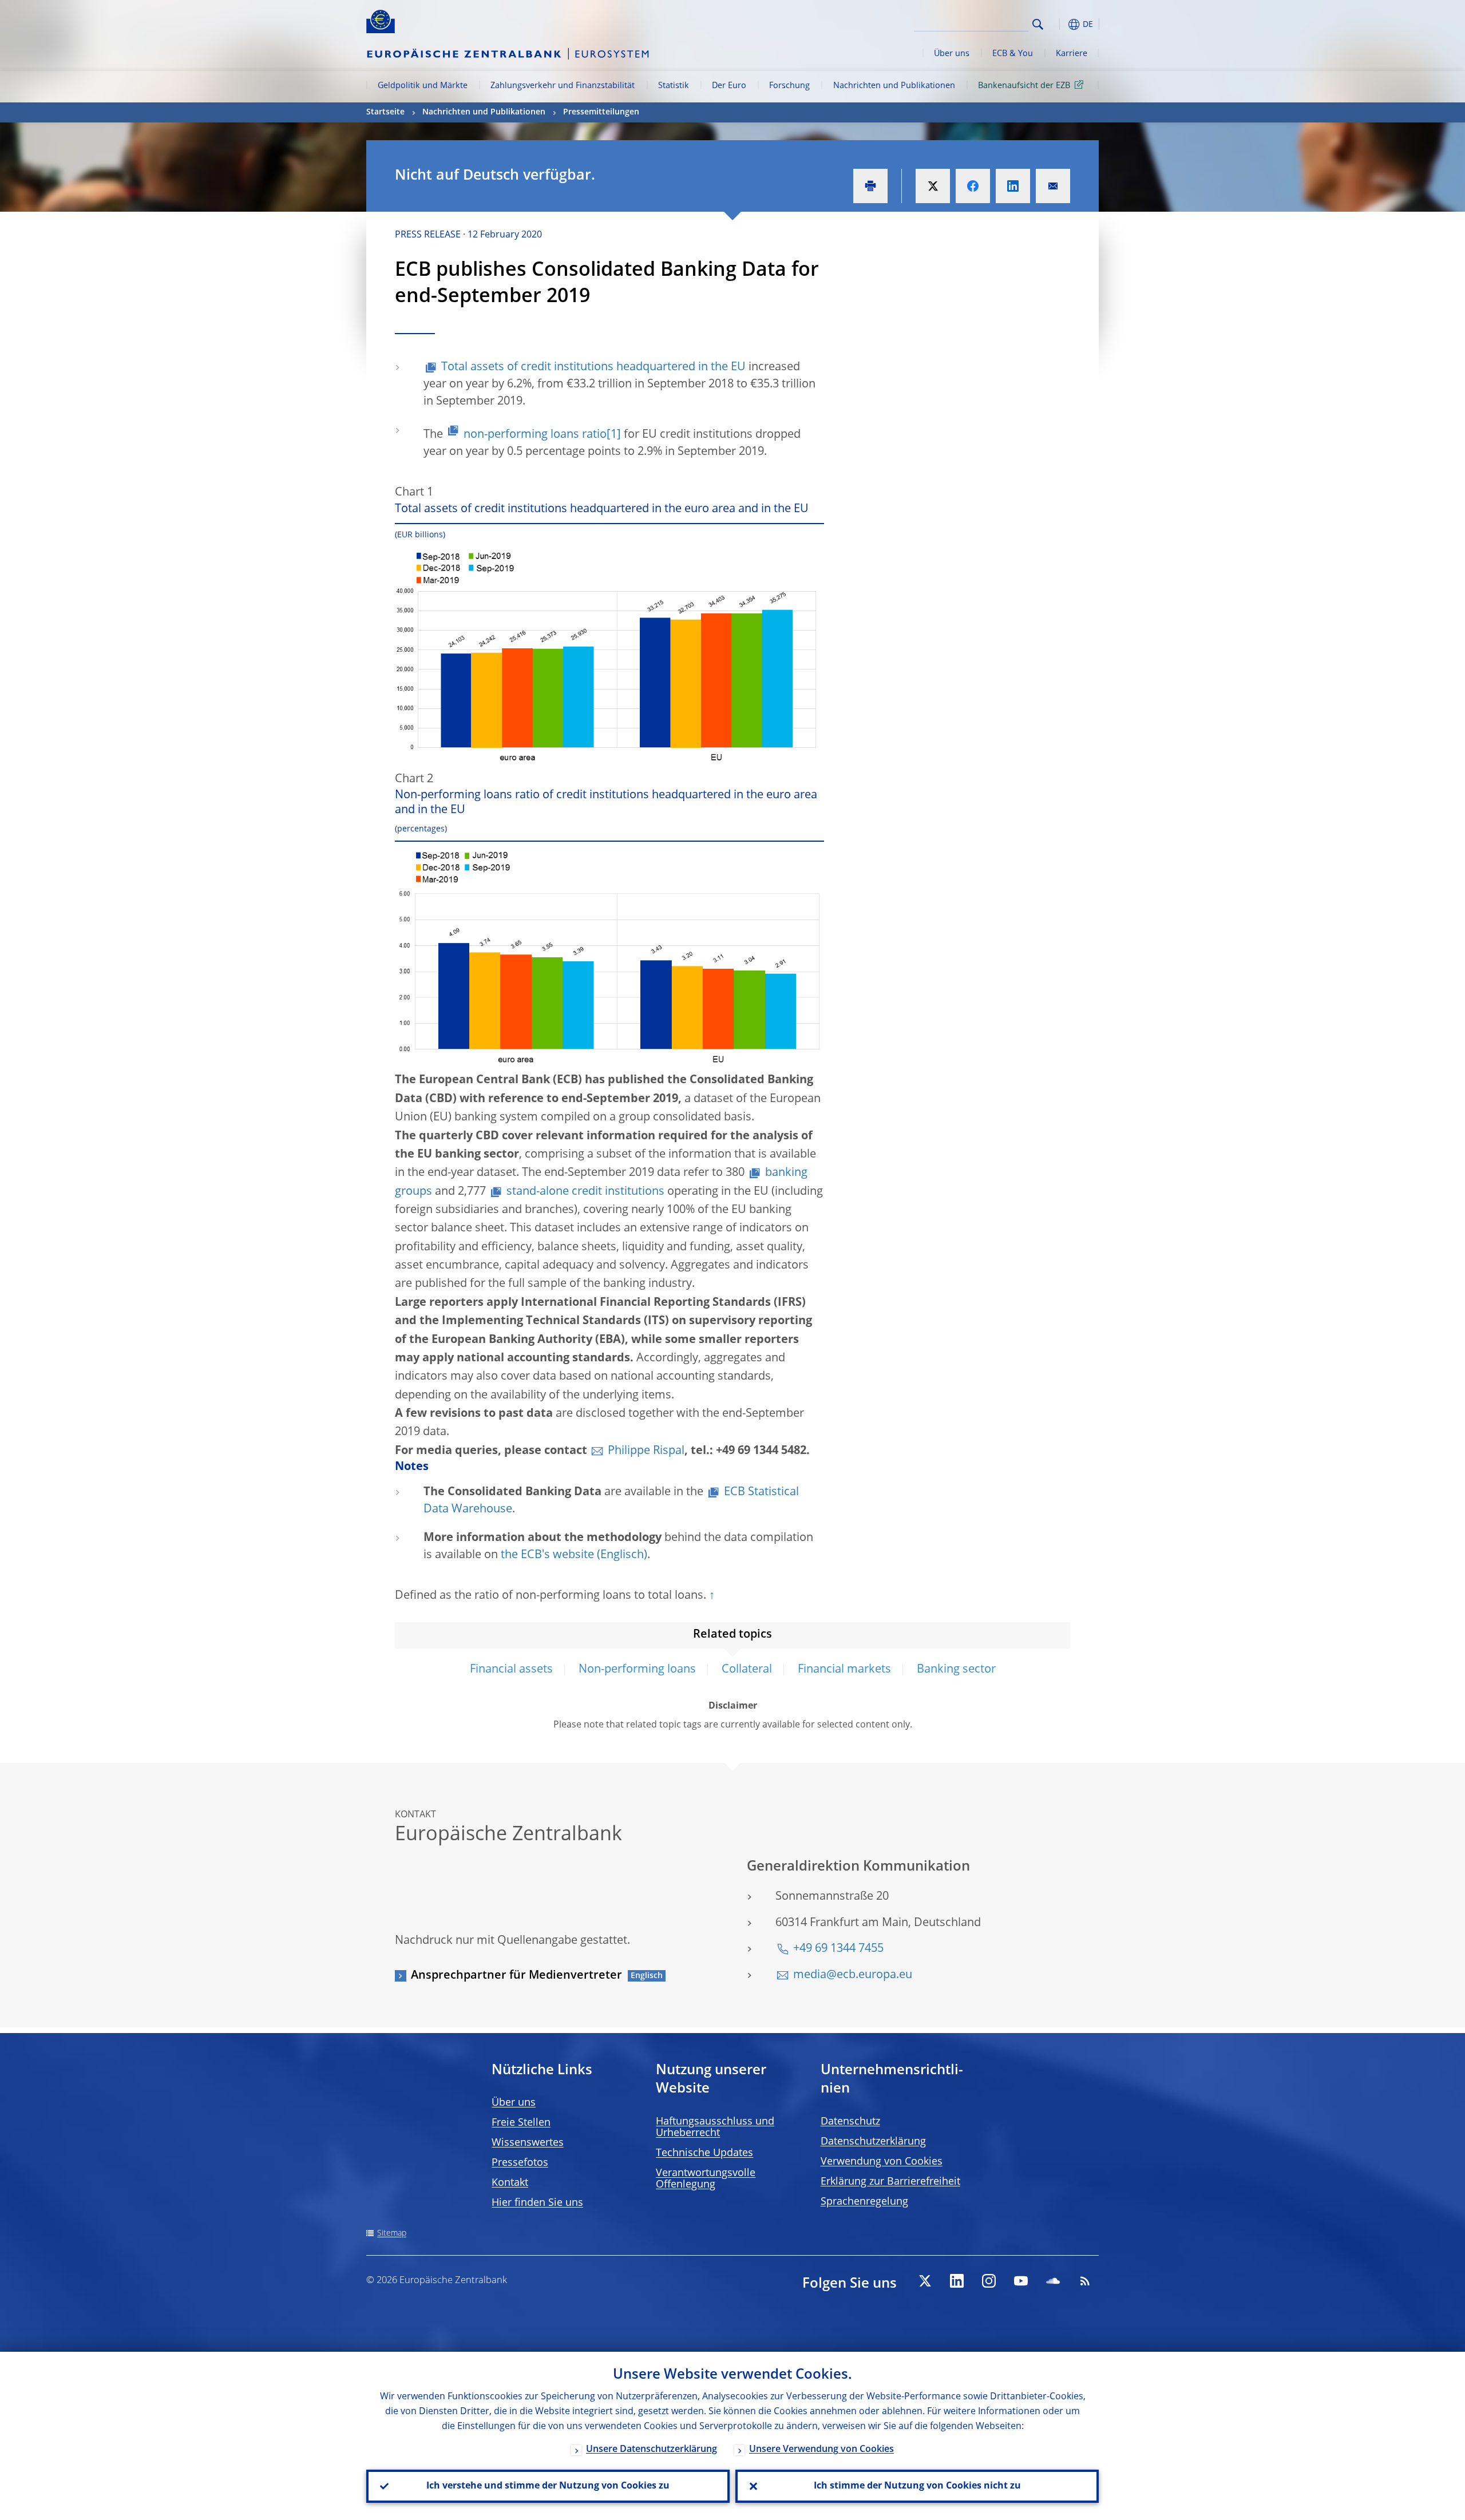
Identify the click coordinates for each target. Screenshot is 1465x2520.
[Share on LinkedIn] (1013, 186)
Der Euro (729, 86)
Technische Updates (704, 2153)
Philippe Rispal (646, 1451)
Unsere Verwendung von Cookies (821, 2450)
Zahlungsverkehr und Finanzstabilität (563, 86)
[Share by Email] (1053, 186)
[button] (1059, 24)
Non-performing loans (637, 1670)
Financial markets (844, 1670)
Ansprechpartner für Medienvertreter (516, 1976)
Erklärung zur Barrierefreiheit (890, 2182)
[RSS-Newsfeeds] (1085, 2281)
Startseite (385, 112)
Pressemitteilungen (601, 112)
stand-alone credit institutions (585, 1192)
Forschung (789, 86)
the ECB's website (547, 1555)
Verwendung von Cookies (882, 2162)
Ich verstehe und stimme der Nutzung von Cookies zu (548, 2486)
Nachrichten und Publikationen (894, 86)
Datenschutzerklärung (873, 2142)
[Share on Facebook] (973, 186)
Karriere (1072, 54)
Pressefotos (520, 2163)
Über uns (952, 54)
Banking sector (956, 1670)
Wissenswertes (528, 2143)
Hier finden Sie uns (537, 2203)
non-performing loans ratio (535, 435)
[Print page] (870, 186)
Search (1038, 24)
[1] (614, 435)
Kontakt (510, 2183)
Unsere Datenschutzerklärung (652, 2450)
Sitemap (392, 2233)
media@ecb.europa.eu (853, 1975)
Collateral (747, 1670)
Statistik (674, 86)
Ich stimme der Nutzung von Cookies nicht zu (917, 2486)
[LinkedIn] (957, 2281)
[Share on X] (933, 186)
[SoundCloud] (1053, 2281)
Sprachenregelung (864, 2202)
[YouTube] (1021, 2281)
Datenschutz (850, 2122)
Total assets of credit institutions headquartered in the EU (593, 367)
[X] (925, 2281)
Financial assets (511, 1670)
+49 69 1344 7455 (838, 1949)
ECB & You (1013, 54)
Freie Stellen (521, 2123)
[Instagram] (989, 2281)
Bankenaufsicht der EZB (1024, 86)
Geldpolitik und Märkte (423, 86)
